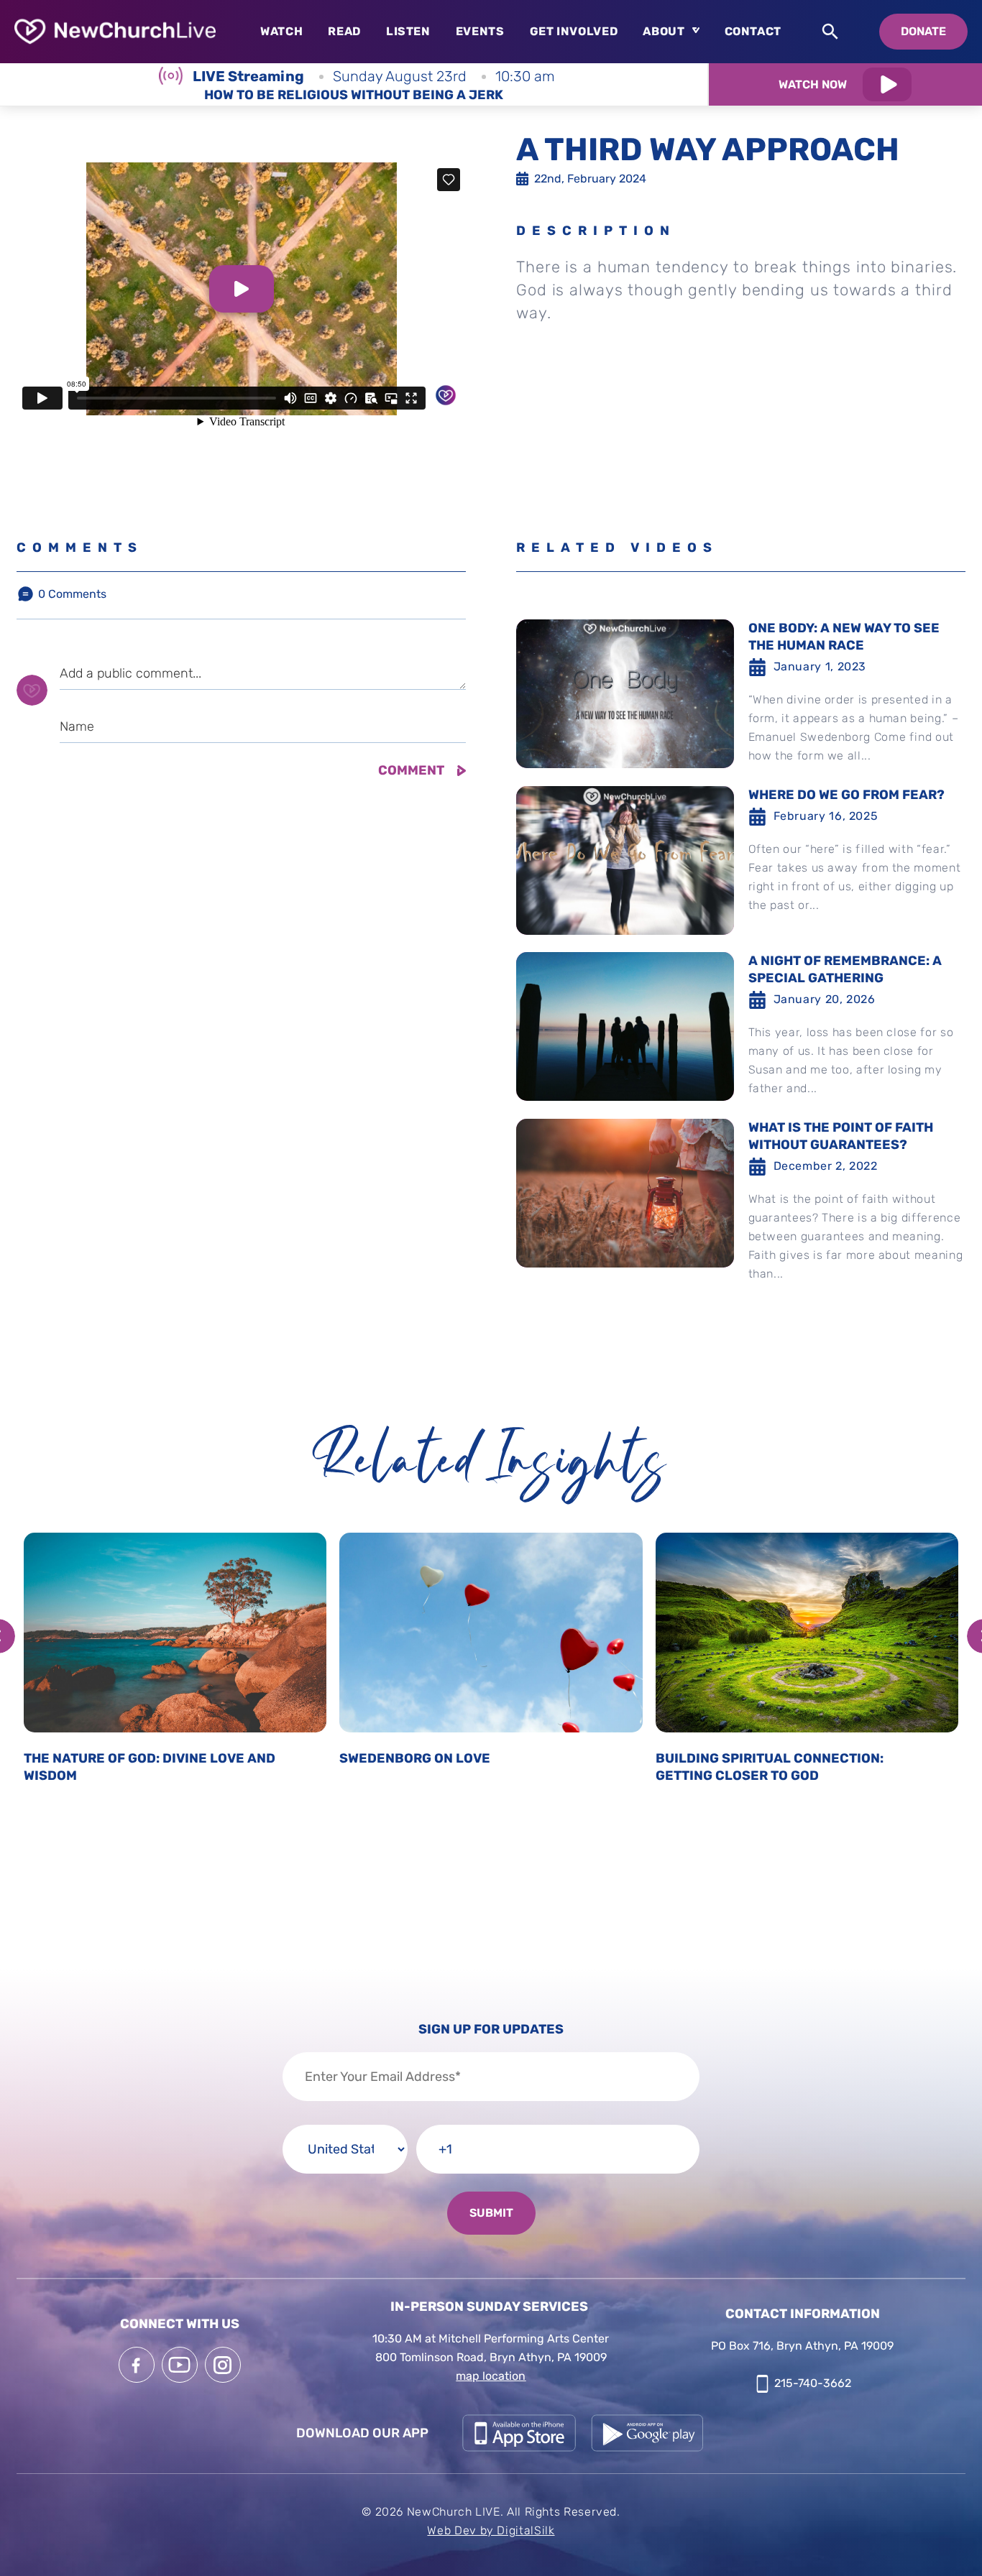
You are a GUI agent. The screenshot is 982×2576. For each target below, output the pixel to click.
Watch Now (813, 84)
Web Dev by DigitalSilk (491, 2530)
